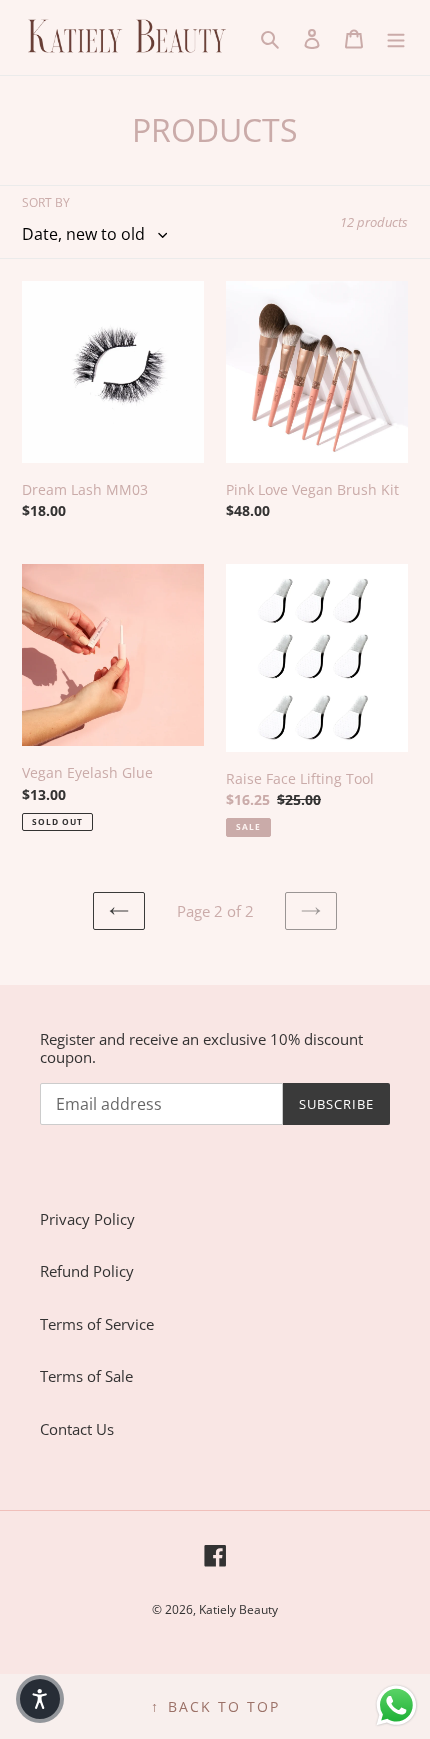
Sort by (46, 202)
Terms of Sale (86, 1376)
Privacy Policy (87, 1219)
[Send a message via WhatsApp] (396, 1705)
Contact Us (77, 1429)
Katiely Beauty (238, 1609)
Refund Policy (87, 1271)
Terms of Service (97, 1324)
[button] (40, 1699)
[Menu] (396, 37)
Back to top (215, 1706)
